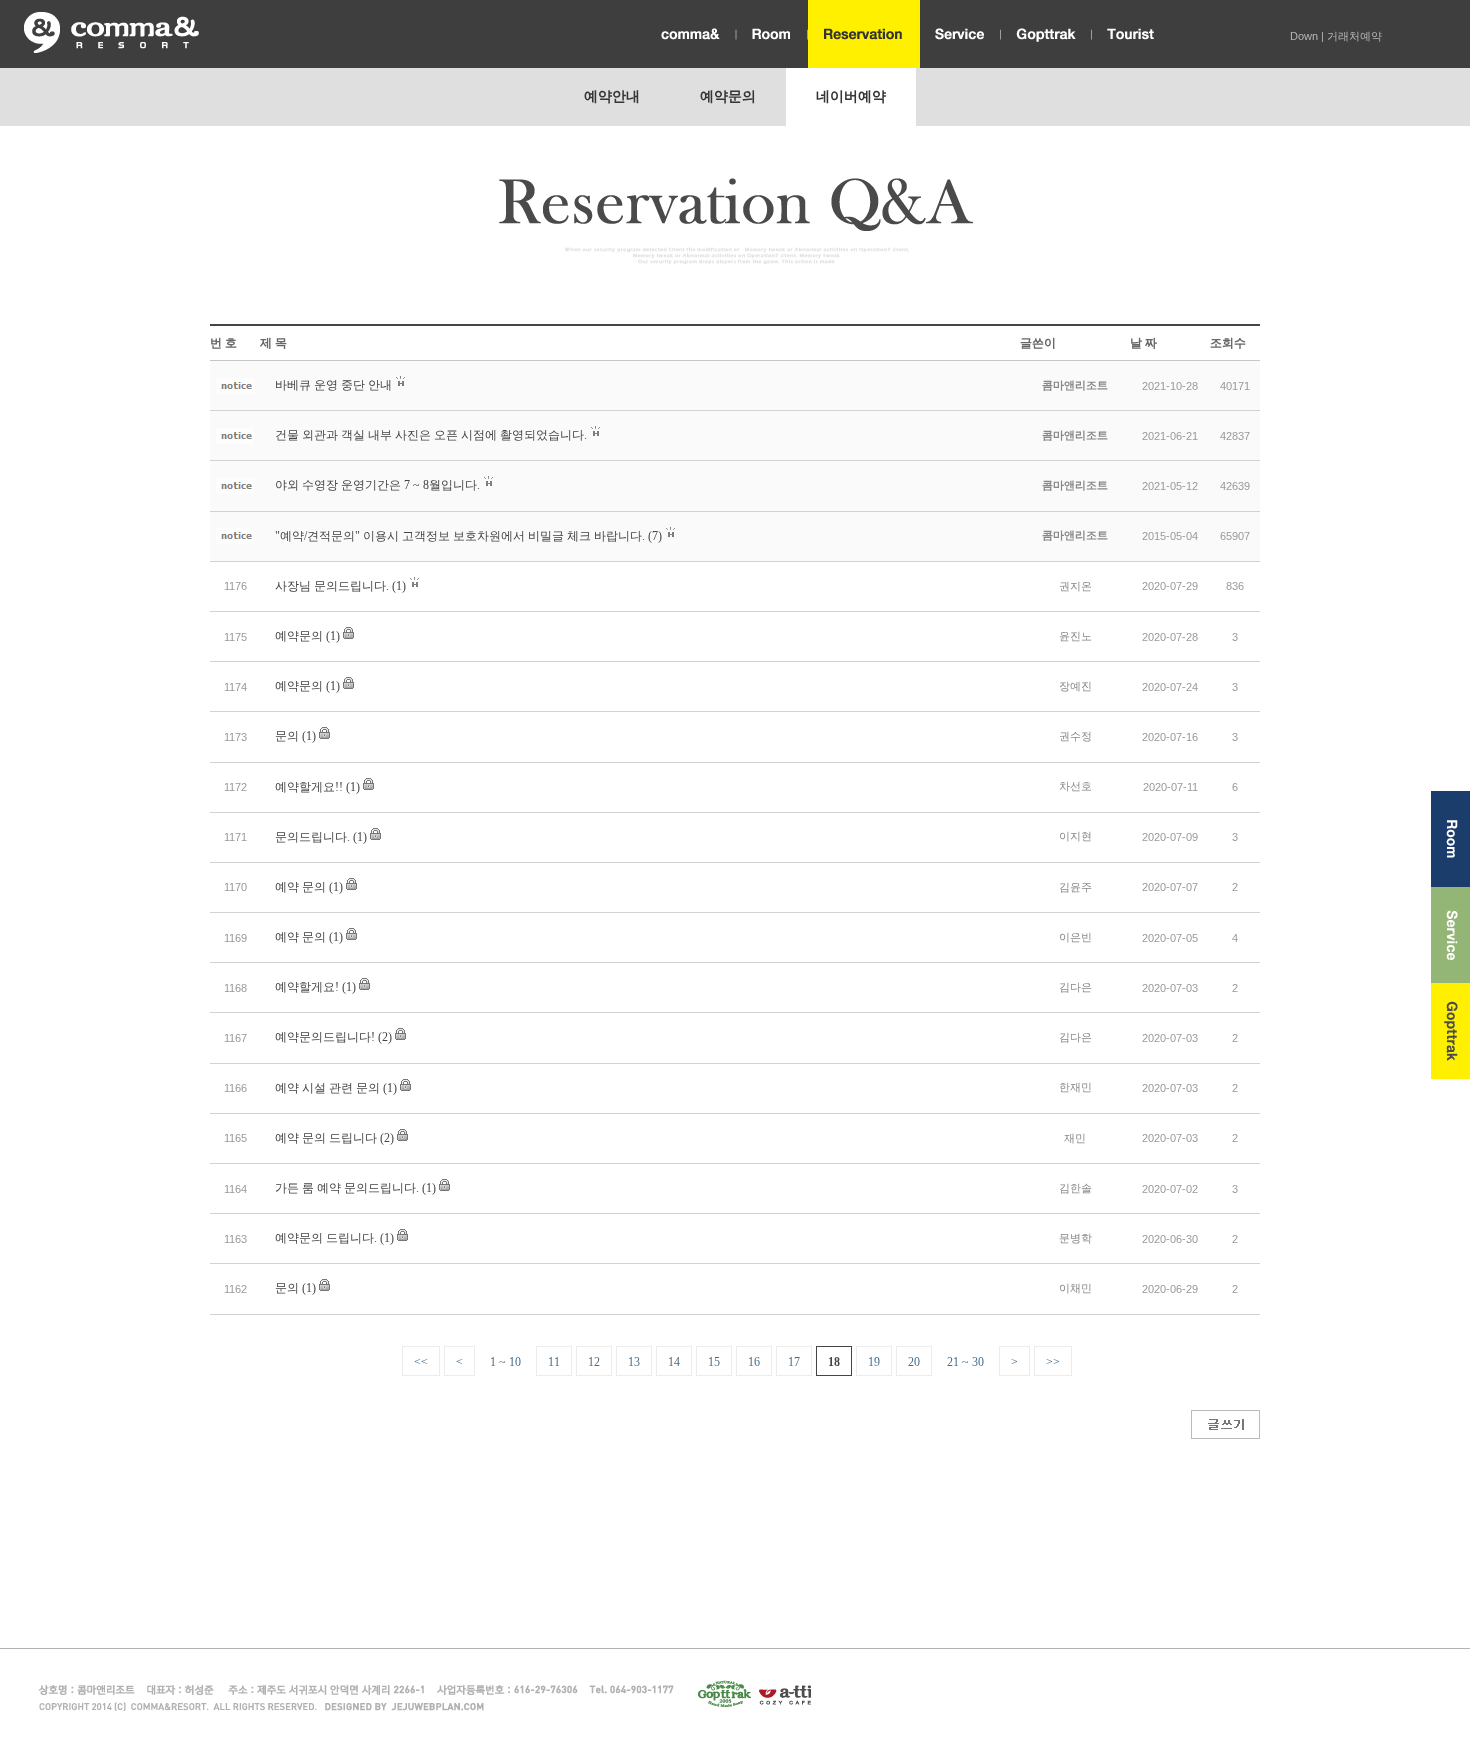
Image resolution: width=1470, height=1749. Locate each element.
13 (634, 1362)
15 (714, 1362)
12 (594, 1362)
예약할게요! (307, 987)
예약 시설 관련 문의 (327, 1088)
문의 (287, 736)
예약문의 (299, 636)
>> (1053, 1362)
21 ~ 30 (965, 1362)
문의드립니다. (312, 837)
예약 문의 (300, 887)
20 (914, 1362)
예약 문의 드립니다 (326, 1138)
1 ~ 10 (505, 1362)
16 (754, 1362)
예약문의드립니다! (325, 1037)
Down (1304, 36)
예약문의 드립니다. (326, 1238)
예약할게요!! (309, 787)
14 (674, 1362)
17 (794, 1362)
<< (421, 1362)
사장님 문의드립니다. (332, 586)
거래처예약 (1354, 36)
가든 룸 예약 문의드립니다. (347, 1188)
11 (554, 1362)
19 (874, 1362)
